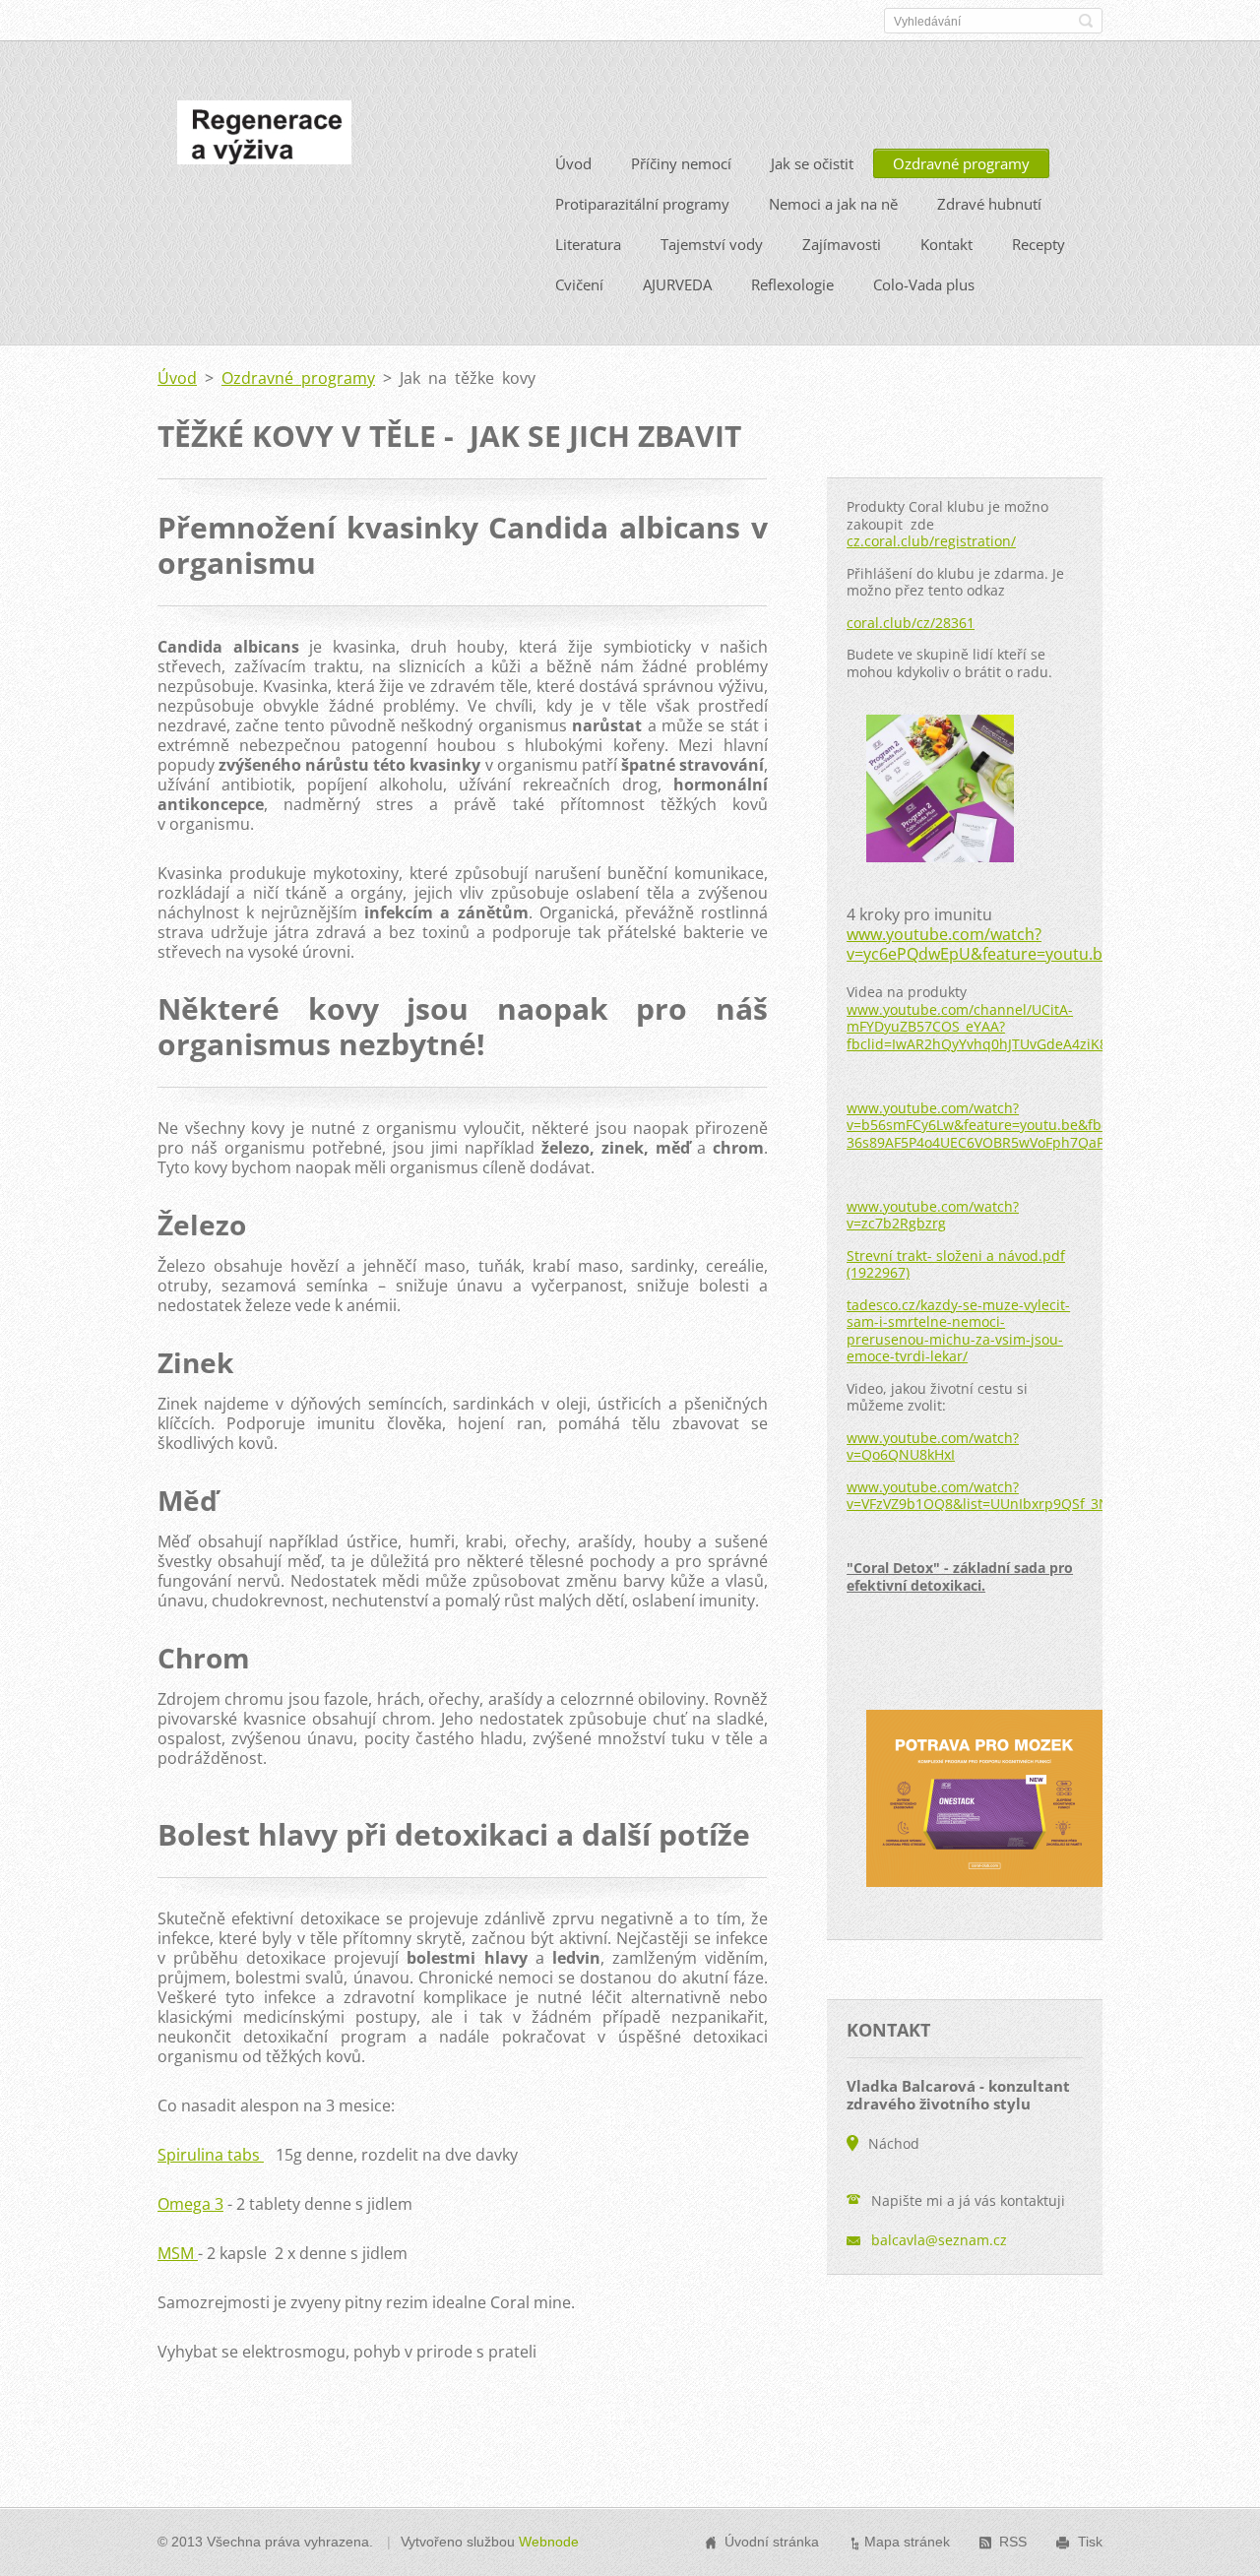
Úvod (573, 163)
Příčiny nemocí (681, 163)
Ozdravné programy (961, 163)
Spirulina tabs (211, 2155)
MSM (178, 2253)
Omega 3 (190, 2204)
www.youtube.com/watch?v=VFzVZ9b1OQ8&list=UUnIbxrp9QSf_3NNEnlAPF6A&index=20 (1049, 1496)
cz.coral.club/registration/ (931, 541)
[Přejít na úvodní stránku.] (264, 138)
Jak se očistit (812, 163)
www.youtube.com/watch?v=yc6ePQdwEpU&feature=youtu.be (979, 944)
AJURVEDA (677, 284)
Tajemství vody (712, 244)
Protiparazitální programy (642, 204)
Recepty (1039, 244)
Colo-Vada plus (924, 284)
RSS (1013, 2542)
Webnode (549, 2542)
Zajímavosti (842, 244)
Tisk (1090, 2542)
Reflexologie (792, 284)
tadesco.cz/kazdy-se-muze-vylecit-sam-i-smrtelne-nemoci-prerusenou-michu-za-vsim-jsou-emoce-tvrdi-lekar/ (958, 1331)
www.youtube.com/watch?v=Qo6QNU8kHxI (933, 1446)
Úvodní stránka (772, 2542)
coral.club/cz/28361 (911, 623)
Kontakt (946, 244)
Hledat (1086, 21)
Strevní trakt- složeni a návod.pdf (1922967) (956, 1264)
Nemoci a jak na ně (833, 204)
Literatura (588, 244)
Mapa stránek (907, 2542)
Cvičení (579, 284)
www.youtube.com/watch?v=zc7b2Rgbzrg (933, 1215)
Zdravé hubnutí (989, 204)
